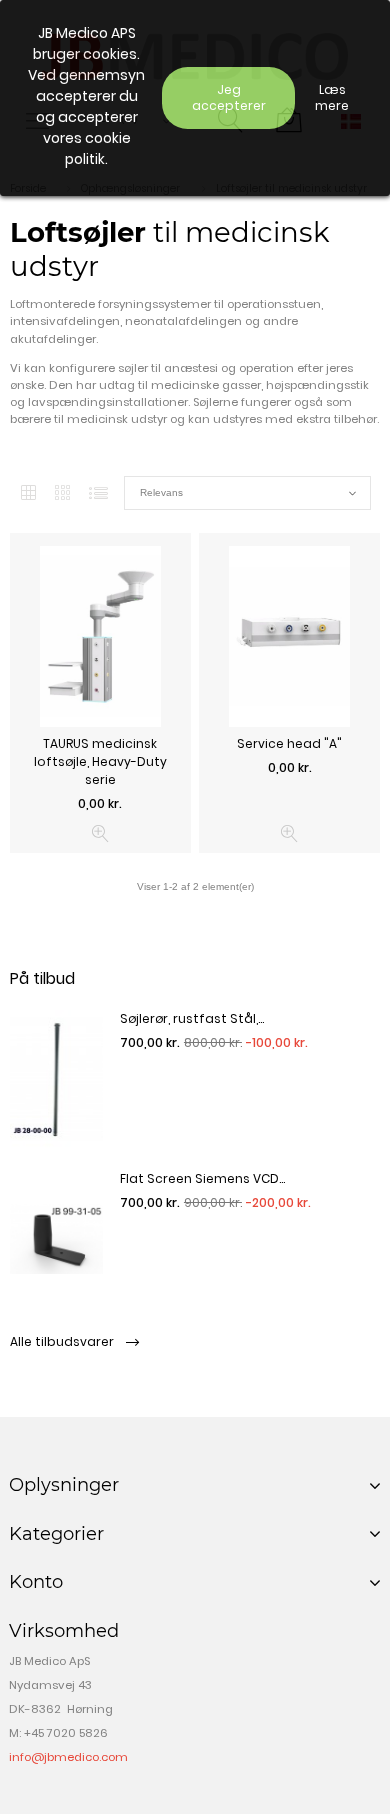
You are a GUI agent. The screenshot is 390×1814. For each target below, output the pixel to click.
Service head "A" (289, 743)
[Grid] (28, 493)
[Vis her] (100, 833)
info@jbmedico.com (68, 1757)
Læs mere (332, 97)
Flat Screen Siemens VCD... (202, 1178)
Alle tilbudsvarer (63, 1341)
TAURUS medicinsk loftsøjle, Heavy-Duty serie (100, 761)
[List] (98, 493)
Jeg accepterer (229, 97)
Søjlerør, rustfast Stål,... (192, 1018)
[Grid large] (63, 493)
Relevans (247, 493)
